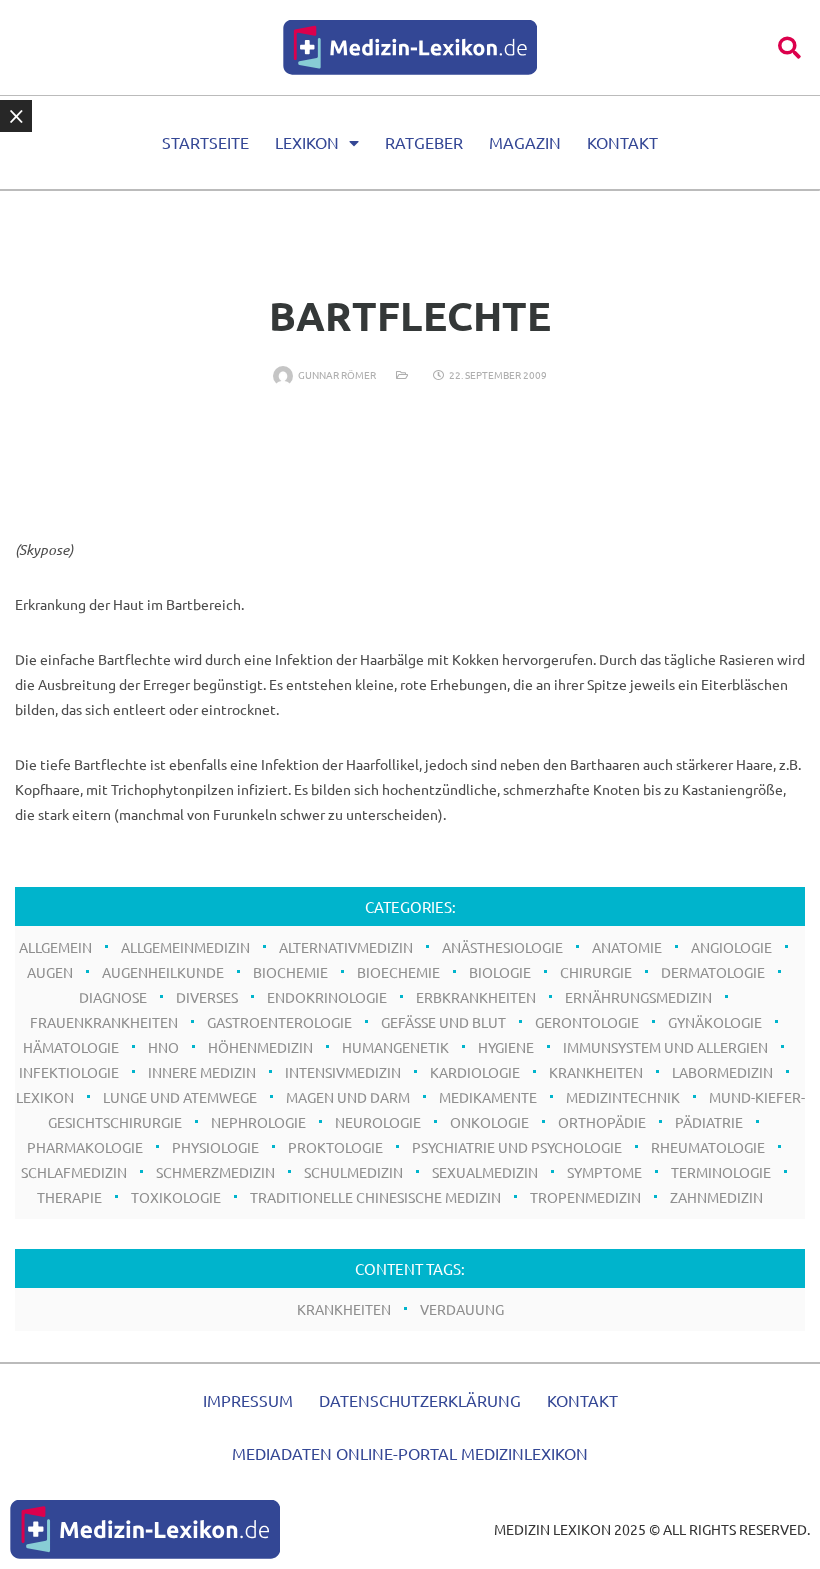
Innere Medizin (202, 1072)
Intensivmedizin (343, 1072)
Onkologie (489, 1122)
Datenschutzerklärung (420, 1400)
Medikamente (488, 1097)
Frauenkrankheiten (104, 1022)
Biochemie (290, 972)
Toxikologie (176, 1197)
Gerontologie (587, 1022)
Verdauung (462, 1309)
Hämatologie (71, 1047)
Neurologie (378, 1122)
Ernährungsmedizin (638, 997)
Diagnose (113, 997)
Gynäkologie (715, 1022)
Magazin (525, 142)
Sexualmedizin (485, 1172)
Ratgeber (424, 142)
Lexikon (307, 142)
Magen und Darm (348, 1097)
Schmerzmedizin (215, 1172)
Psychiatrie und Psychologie (517, 1147)
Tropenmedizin (585, 1197)
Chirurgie (596, 972)
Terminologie (721, 1172)
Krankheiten (596, 1072)
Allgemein (55, 947)
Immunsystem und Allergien (665, 1047)
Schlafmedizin (74, 1172)
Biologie (500, 972)
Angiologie (731, 947)
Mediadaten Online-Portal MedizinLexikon (410, 1453)
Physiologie (215, 1147)
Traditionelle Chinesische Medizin (375, 1197)
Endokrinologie (327, 997)
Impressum (248, 1400)
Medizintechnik (623, 1097)
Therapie (69, 1197)
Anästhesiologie (502, 947)
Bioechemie (398, 972)
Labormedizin (722, 1072)
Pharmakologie (85, 1147)
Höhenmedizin (260, 1047)
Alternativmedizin (346, 947)
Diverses (207, 997)
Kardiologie (475, 1072)
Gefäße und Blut (443, 1022)
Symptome (604, 1172)
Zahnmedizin (716, 1197)
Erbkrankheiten (476, 997)
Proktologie (335, 1147)
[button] (789, 47)
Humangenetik (395, 1047)
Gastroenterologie (279, 1022)
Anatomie (627, 947)
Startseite (205, 142)
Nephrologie (258, 1122)
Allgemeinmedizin (185, 947)
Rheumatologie (708, 1147)
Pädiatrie (709, 1122)
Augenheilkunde (163, 972)
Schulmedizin (353, 1172)
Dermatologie (713, 972)
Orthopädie (602, 1122)
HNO (163, 1047)
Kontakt (622, 142)
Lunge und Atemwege (180, 1097)
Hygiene (506, 1047)
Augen (50, 972)
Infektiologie (69, 1072)
